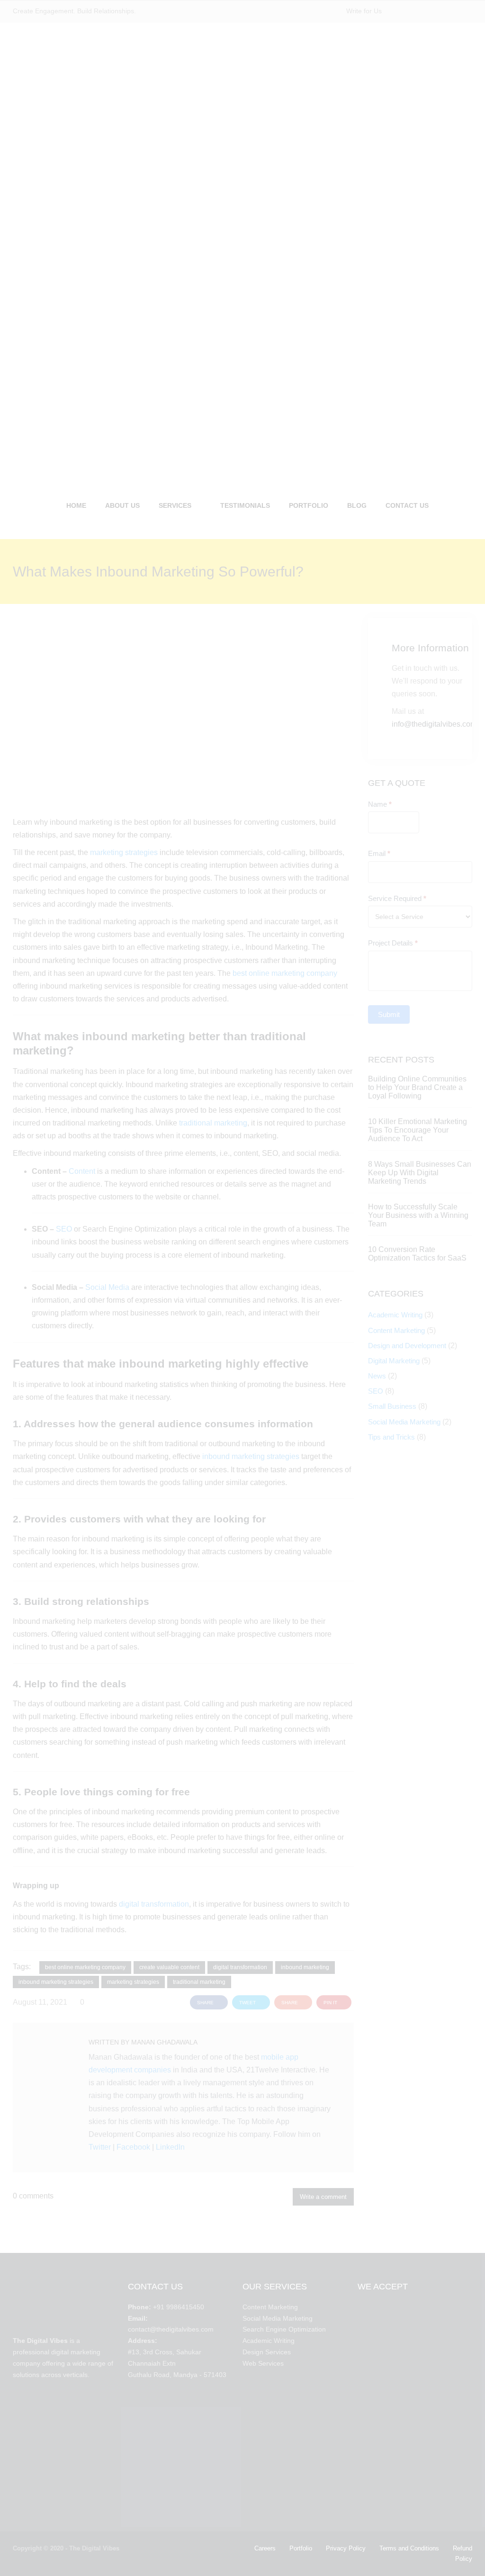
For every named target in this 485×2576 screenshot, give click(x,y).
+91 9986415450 (179, 2307)
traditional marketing (213, 1123)
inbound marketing (305, 1967)
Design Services (267, 2352)
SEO (64, 1229)
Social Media (107, 1287)
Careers (265, 2548)
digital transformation (154, 1904)
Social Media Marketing (404, 1422)
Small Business (392, 1406)
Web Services (263, 2363)
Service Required (397, 898)
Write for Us (364, 11)
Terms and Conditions (409, 2548)
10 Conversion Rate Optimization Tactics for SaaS (417, 1254)
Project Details (393, 943)
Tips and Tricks (391, 1437)
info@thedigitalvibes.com (434, 724)
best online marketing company (285, 973)
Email (379, 853)
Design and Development (407, 1346)
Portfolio (301, 2548)
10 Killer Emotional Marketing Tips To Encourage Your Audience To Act (418, 1130)
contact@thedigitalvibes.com (171, 2329)
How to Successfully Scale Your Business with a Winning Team (418, 1215)
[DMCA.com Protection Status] (63, 2435)
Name (380, 804)
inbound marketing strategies (251, 1456)
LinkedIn (170, 2147)
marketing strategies (124, 852)
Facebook (133, 2147)
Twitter (100, 2147)
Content (82, 1171)
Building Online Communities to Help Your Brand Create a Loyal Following (417, 1087)
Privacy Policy (346, 2548)
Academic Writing (395, 1315)
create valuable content (169, 1967)
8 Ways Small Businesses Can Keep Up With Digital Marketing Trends (420, 1173)
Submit (389, 1014)
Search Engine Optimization (284, 2329)
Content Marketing (396, 1330)
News (377, 1376)
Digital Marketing (394, 1361)
